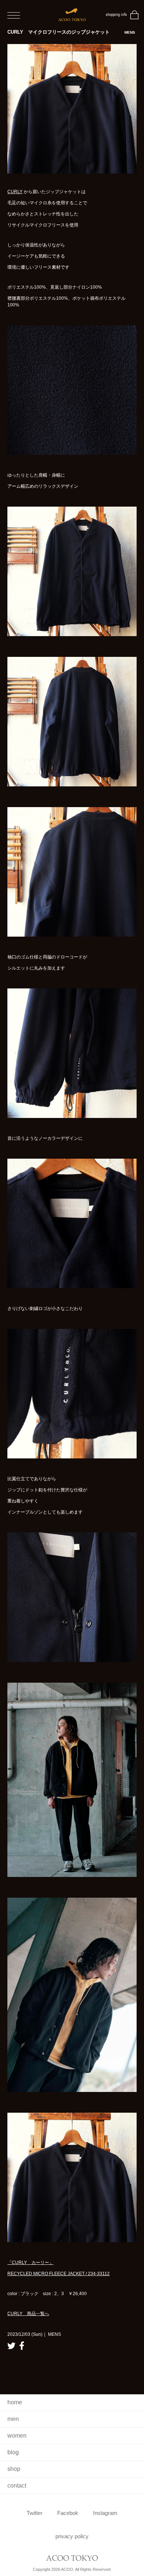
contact (17, 2486)
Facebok (68, 2513)
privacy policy (72, 2536)
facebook (22, 2346)
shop (14, 2469)
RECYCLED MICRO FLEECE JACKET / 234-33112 (59, 2274)
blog (13, 2452)
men (13, 2419)
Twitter (35, 2513)
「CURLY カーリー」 (30, 2263)
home (15, 2402)
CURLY (15, 192)
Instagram (105, 2513)
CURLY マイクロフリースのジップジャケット (71, 32)
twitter (11, 2346)
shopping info (116, 15)
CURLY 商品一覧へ (28, 2314)
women (17, 2436)
